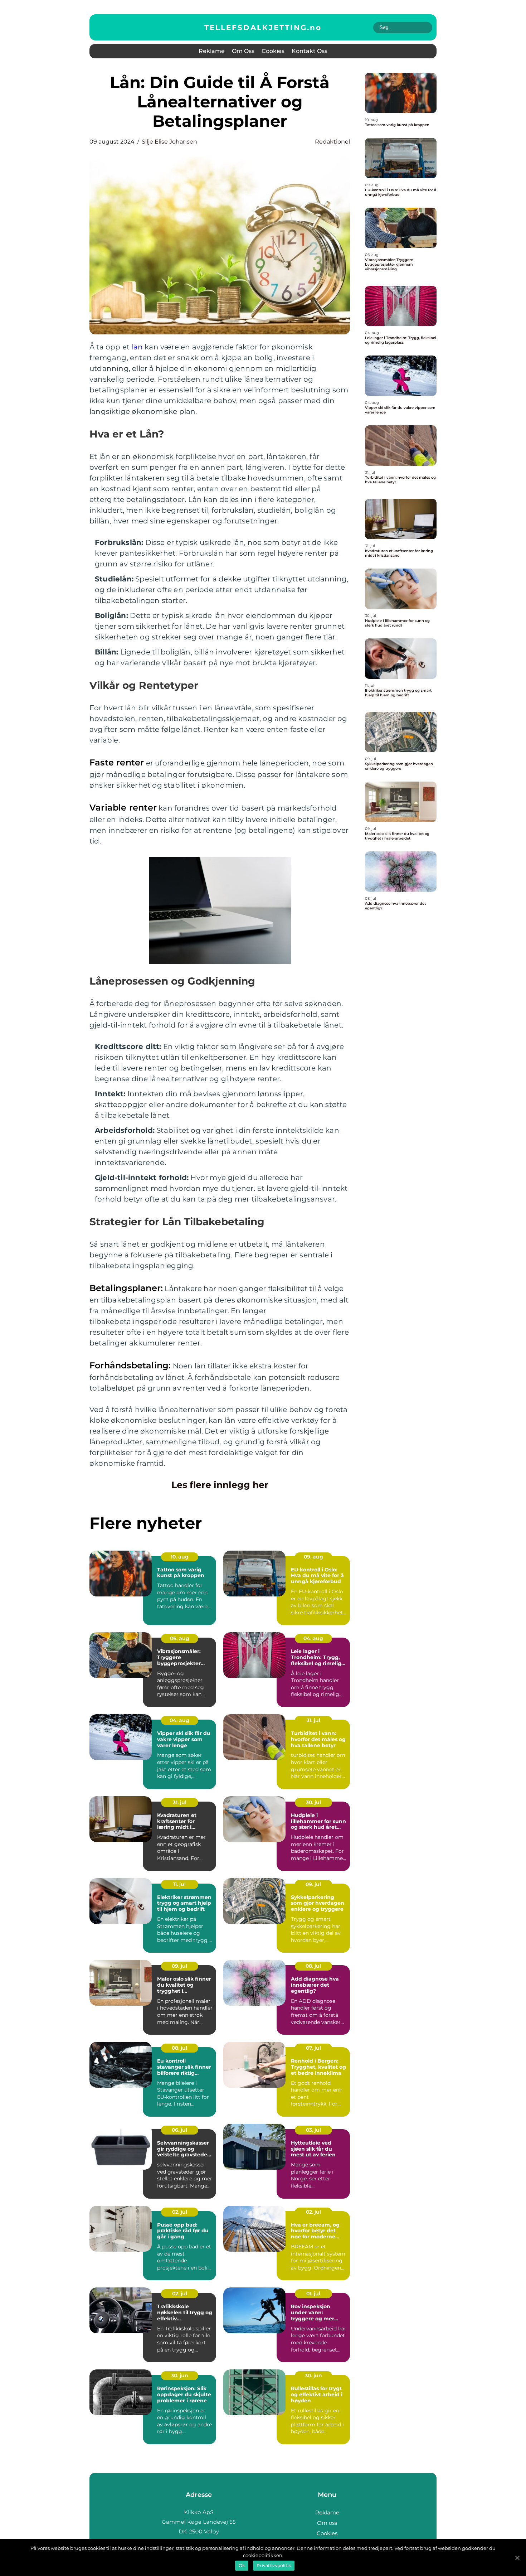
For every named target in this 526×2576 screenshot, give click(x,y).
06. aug (180, 1638)
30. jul (313, 1802)
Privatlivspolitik (274, 2565)
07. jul (313, 2048)
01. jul (313, 2294)
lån (137, 347)
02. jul (180, 2212)
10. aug (180, 1557)
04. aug (313, 1638)
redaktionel (332, 142)
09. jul (313, 1884)
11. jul (179, 1884)
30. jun (180, 2376)
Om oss (243, 51)
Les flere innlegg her (220, 1485)
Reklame (212, 51)
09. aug (313, 1557)
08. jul (313, 1966)
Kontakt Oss (310, 51)
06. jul (179, 2130)
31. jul (313, 1720)
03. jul (313, 2130)
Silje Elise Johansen (169, 142)
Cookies (273, 51)
